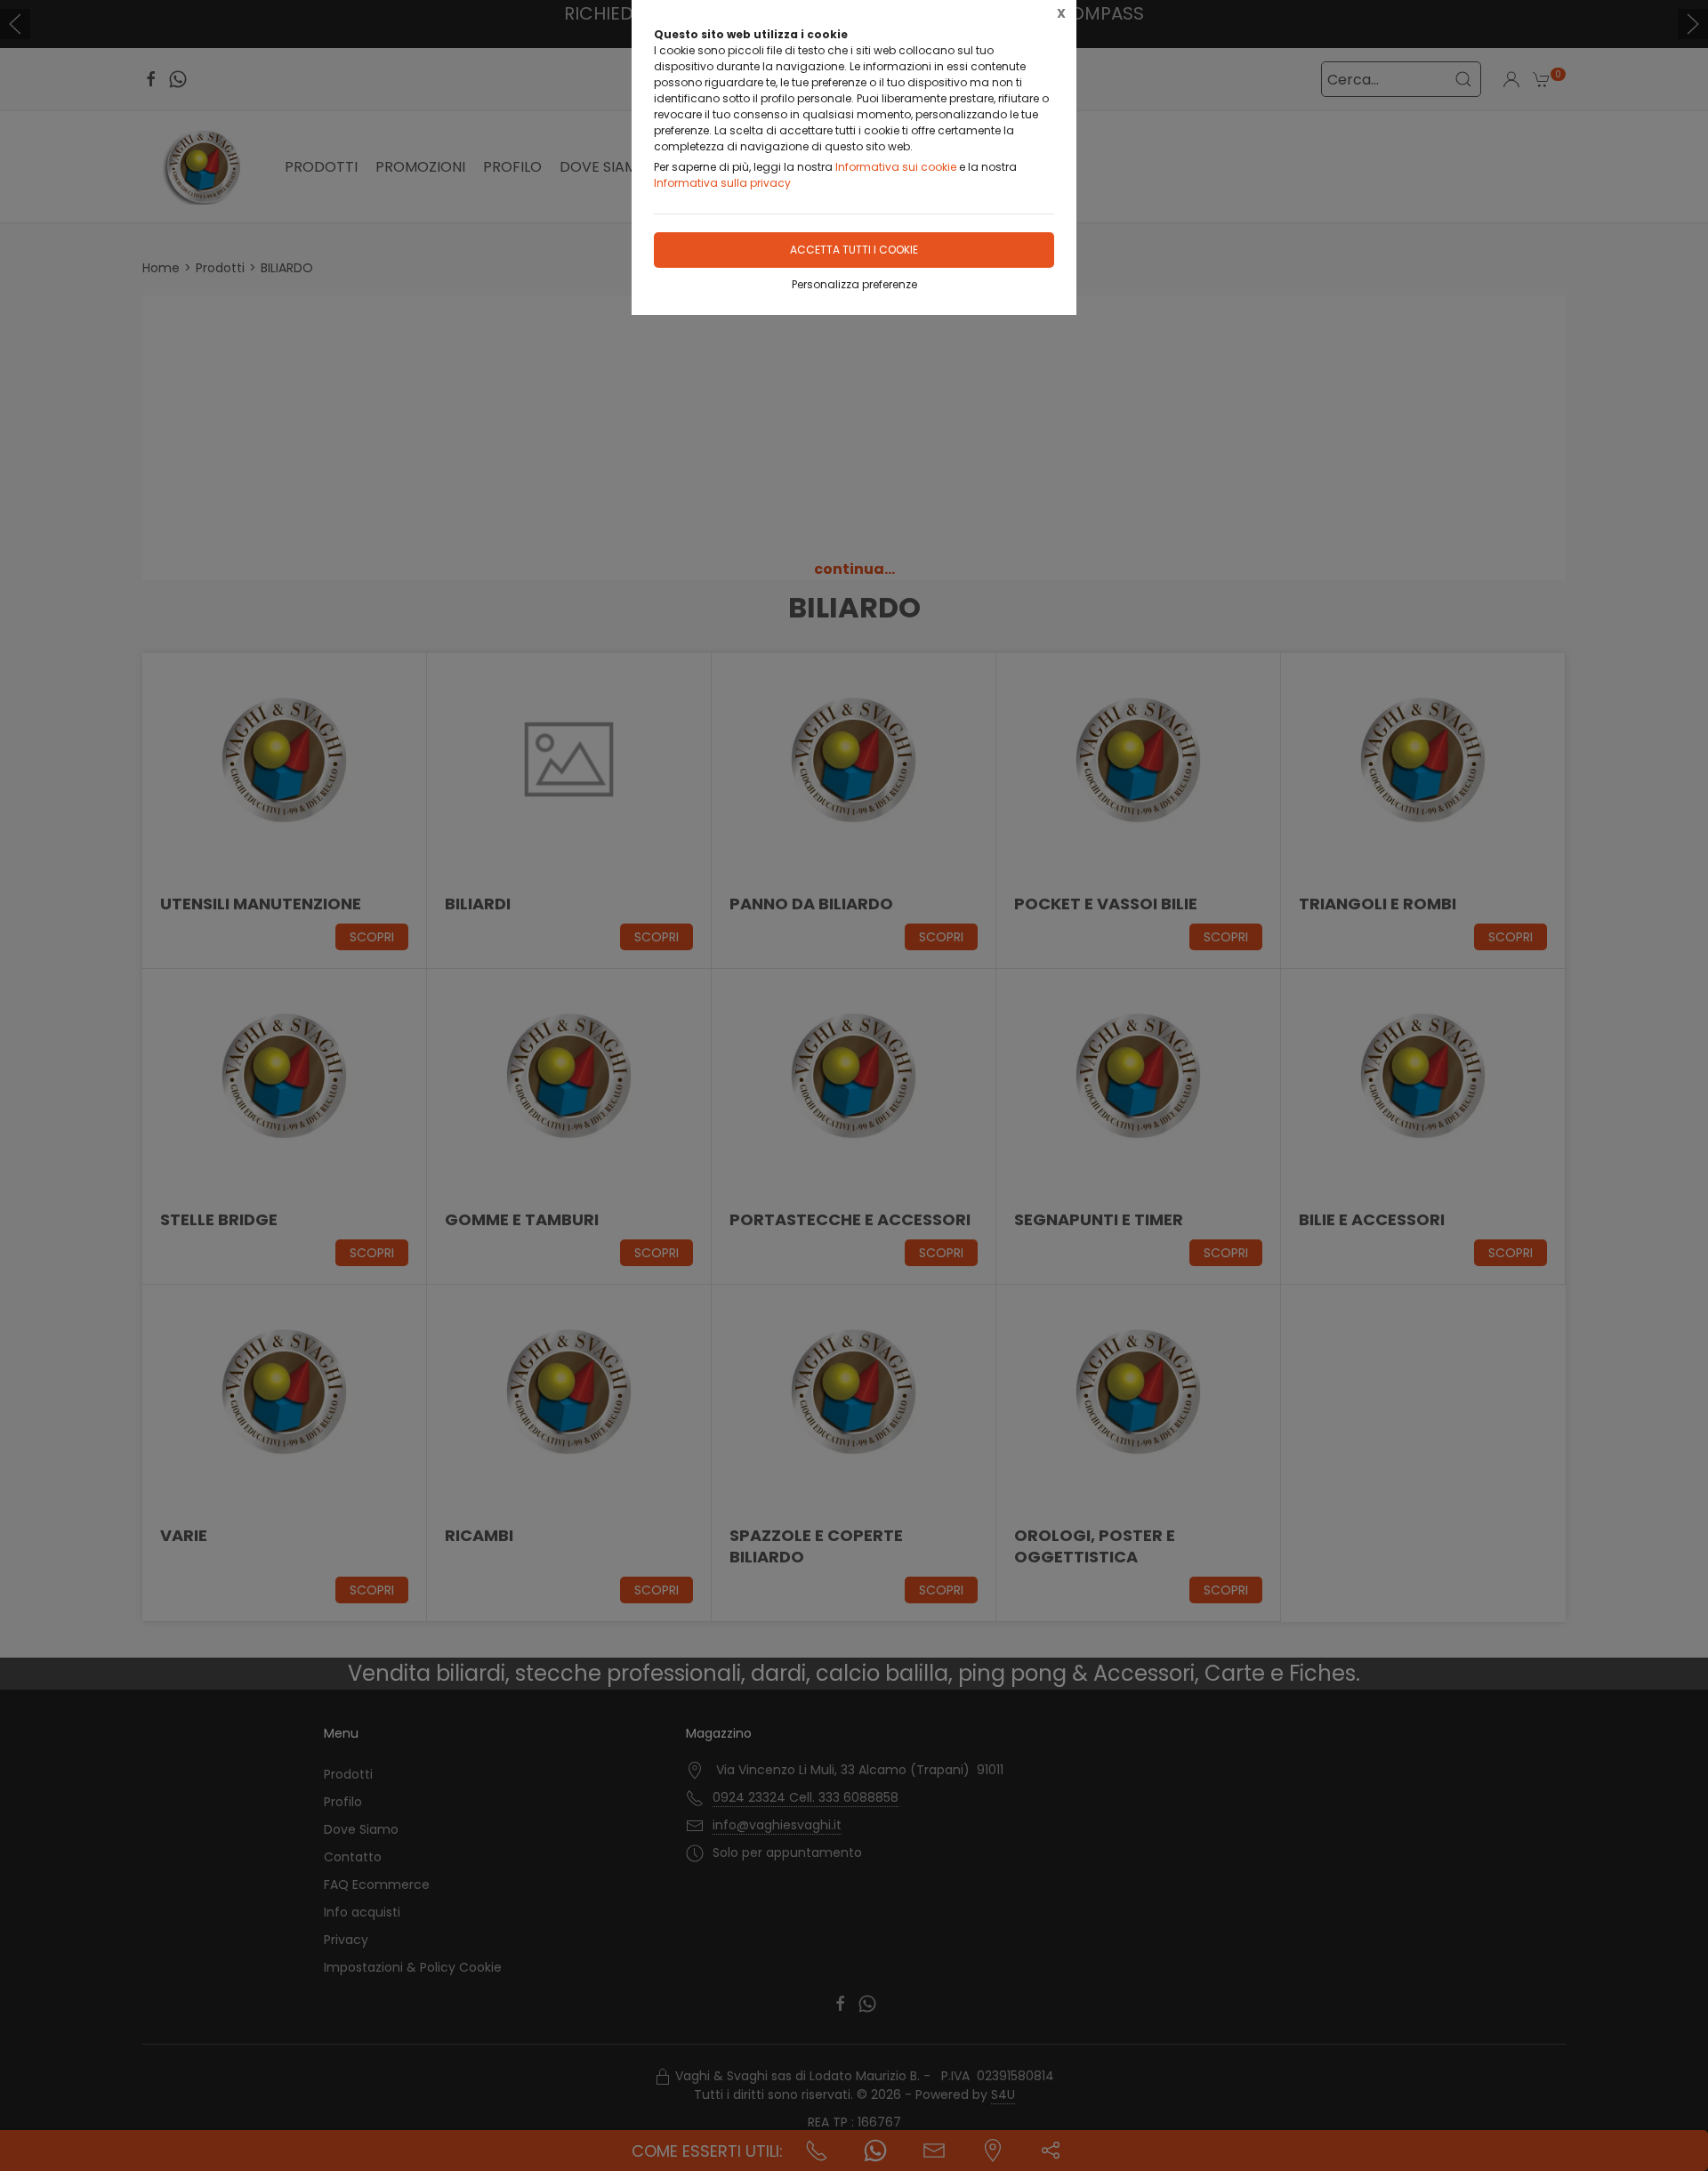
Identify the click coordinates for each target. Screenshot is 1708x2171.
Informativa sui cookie (896, 167)
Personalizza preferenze (854, 284)
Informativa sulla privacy (722, 183)
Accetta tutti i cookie (854, 250)
